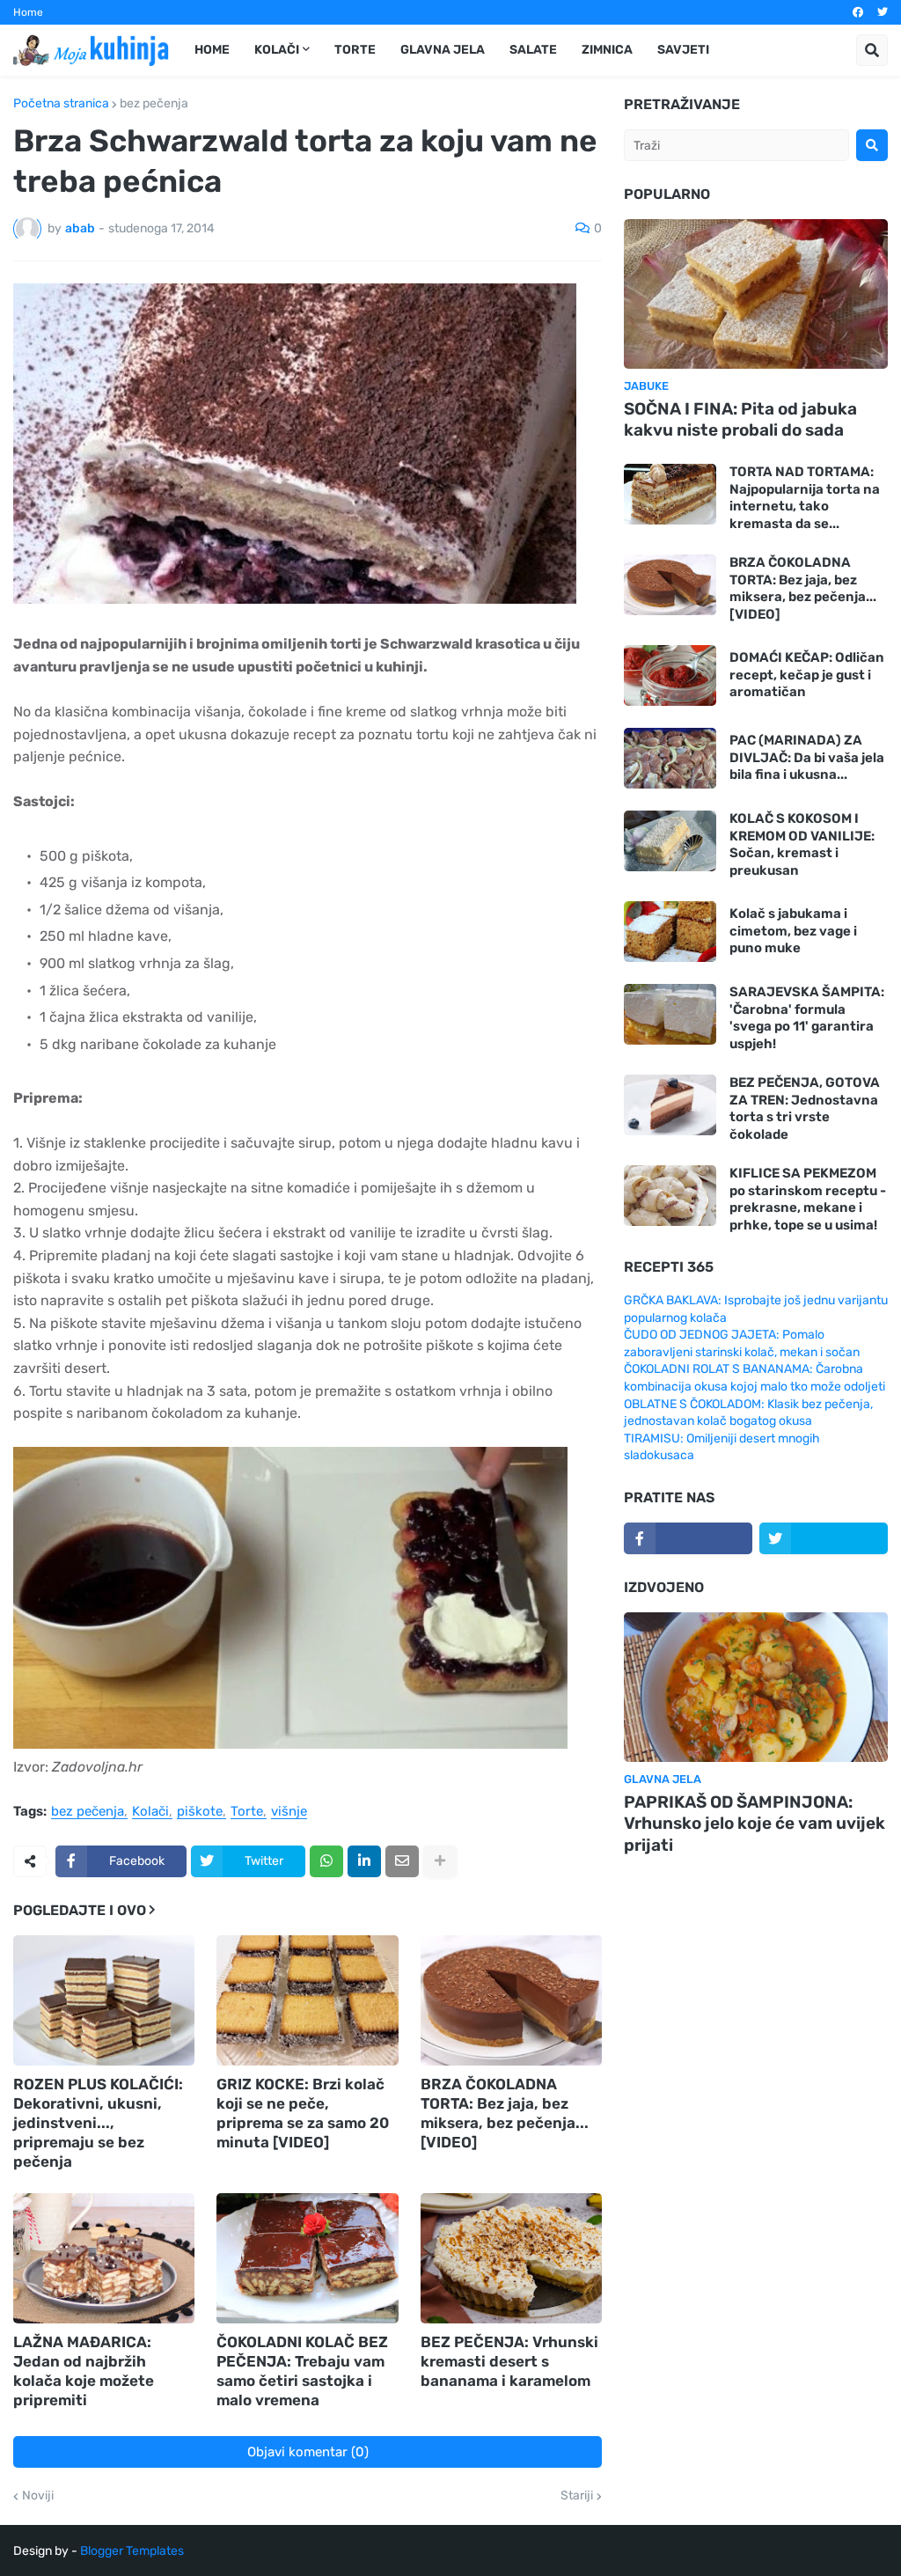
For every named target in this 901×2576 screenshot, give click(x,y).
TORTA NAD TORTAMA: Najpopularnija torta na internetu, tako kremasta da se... (805, 498)
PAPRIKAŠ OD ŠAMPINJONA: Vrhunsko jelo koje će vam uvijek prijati (754, 1824)
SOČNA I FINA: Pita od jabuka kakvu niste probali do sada (740, 420)
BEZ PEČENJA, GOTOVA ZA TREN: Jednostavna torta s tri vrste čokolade (805, 1108)
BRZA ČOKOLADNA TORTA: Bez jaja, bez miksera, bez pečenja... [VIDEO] (505, 2113)
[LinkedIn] (364, 1861)
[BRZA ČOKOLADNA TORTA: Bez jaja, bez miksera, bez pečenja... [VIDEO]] (511, 2000)
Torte (247, 1812)
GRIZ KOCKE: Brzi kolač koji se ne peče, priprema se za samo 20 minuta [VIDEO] (303, 2113)
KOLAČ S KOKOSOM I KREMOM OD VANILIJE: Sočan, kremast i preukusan (802, 844)
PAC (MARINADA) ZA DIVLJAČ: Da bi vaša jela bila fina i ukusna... (807, 757)
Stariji (577, 2496)
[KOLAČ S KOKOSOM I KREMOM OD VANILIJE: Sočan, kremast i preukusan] (670, 841)
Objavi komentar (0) (308, 2452)
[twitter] (883, 12)
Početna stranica (61, 104)
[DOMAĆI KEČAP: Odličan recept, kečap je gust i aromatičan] (670, 675)
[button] (872, 50)
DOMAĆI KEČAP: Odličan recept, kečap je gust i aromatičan (807, 675)
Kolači (150, 1812)
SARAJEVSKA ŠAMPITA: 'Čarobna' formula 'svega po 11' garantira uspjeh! (807, 1018)
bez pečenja (154, 104)
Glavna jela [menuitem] (443, 50)
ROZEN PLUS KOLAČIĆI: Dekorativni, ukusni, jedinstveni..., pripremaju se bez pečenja (98, 2123)
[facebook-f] (688, 1538)
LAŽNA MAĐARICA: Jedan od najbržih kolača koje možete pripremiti (84, 2371)
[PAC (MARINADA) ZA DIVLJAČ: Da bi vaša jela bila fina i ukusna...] (670, 758)
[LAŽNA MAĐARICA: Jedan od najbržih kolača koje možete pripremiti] (104, 2258)
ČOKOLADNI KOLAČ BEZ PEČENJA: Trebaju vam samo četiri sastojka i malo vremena (302, 2371)
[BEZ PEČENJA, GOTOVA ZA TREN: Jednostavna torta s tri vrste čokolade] (670, 1105)
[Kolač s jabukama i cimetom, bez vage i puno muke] (670, 932)
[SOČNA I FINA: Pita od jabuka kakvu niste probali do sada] (756, 294)
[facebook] (858, 12)
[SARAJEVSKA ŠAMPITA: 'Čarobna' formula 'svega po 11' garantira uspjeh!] (670, 1014)
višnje (289, 1812)
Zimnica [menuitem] (607, 50)
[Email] (402, 1861)
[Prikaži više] (440, 1861)
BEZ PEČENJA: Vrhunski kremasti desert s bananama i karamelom (509, 2361)
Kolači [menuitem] (277, 50)
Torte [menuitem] (355, 50)
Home (28, 12)
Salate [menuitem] (533, 50)
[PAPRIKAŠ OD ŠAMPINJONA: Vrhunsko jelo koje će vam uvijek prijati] (756, 1687)
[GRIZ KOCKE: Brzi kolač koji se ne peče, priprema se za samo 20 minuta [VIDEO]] (307, 2000)
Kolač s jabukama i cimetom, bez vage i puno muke (793, 931)
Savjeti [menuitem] (683, 50)
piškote (200, 1812)
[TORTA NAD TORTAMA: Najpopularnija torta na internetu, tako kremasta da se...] (670, 494)
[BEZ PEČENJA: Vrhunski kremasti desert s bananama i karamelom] (511, 2258)
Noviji (38, 2496)
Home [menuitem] (212, 50)
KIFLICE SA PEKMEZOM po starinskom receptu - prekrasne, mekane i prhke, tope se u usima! (808, 1199)
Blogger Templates (132, 2551)
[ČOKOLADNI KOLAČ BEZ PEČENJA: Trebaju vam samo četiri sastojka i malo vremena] (307, 2258)
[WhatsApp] (326, 1861)
